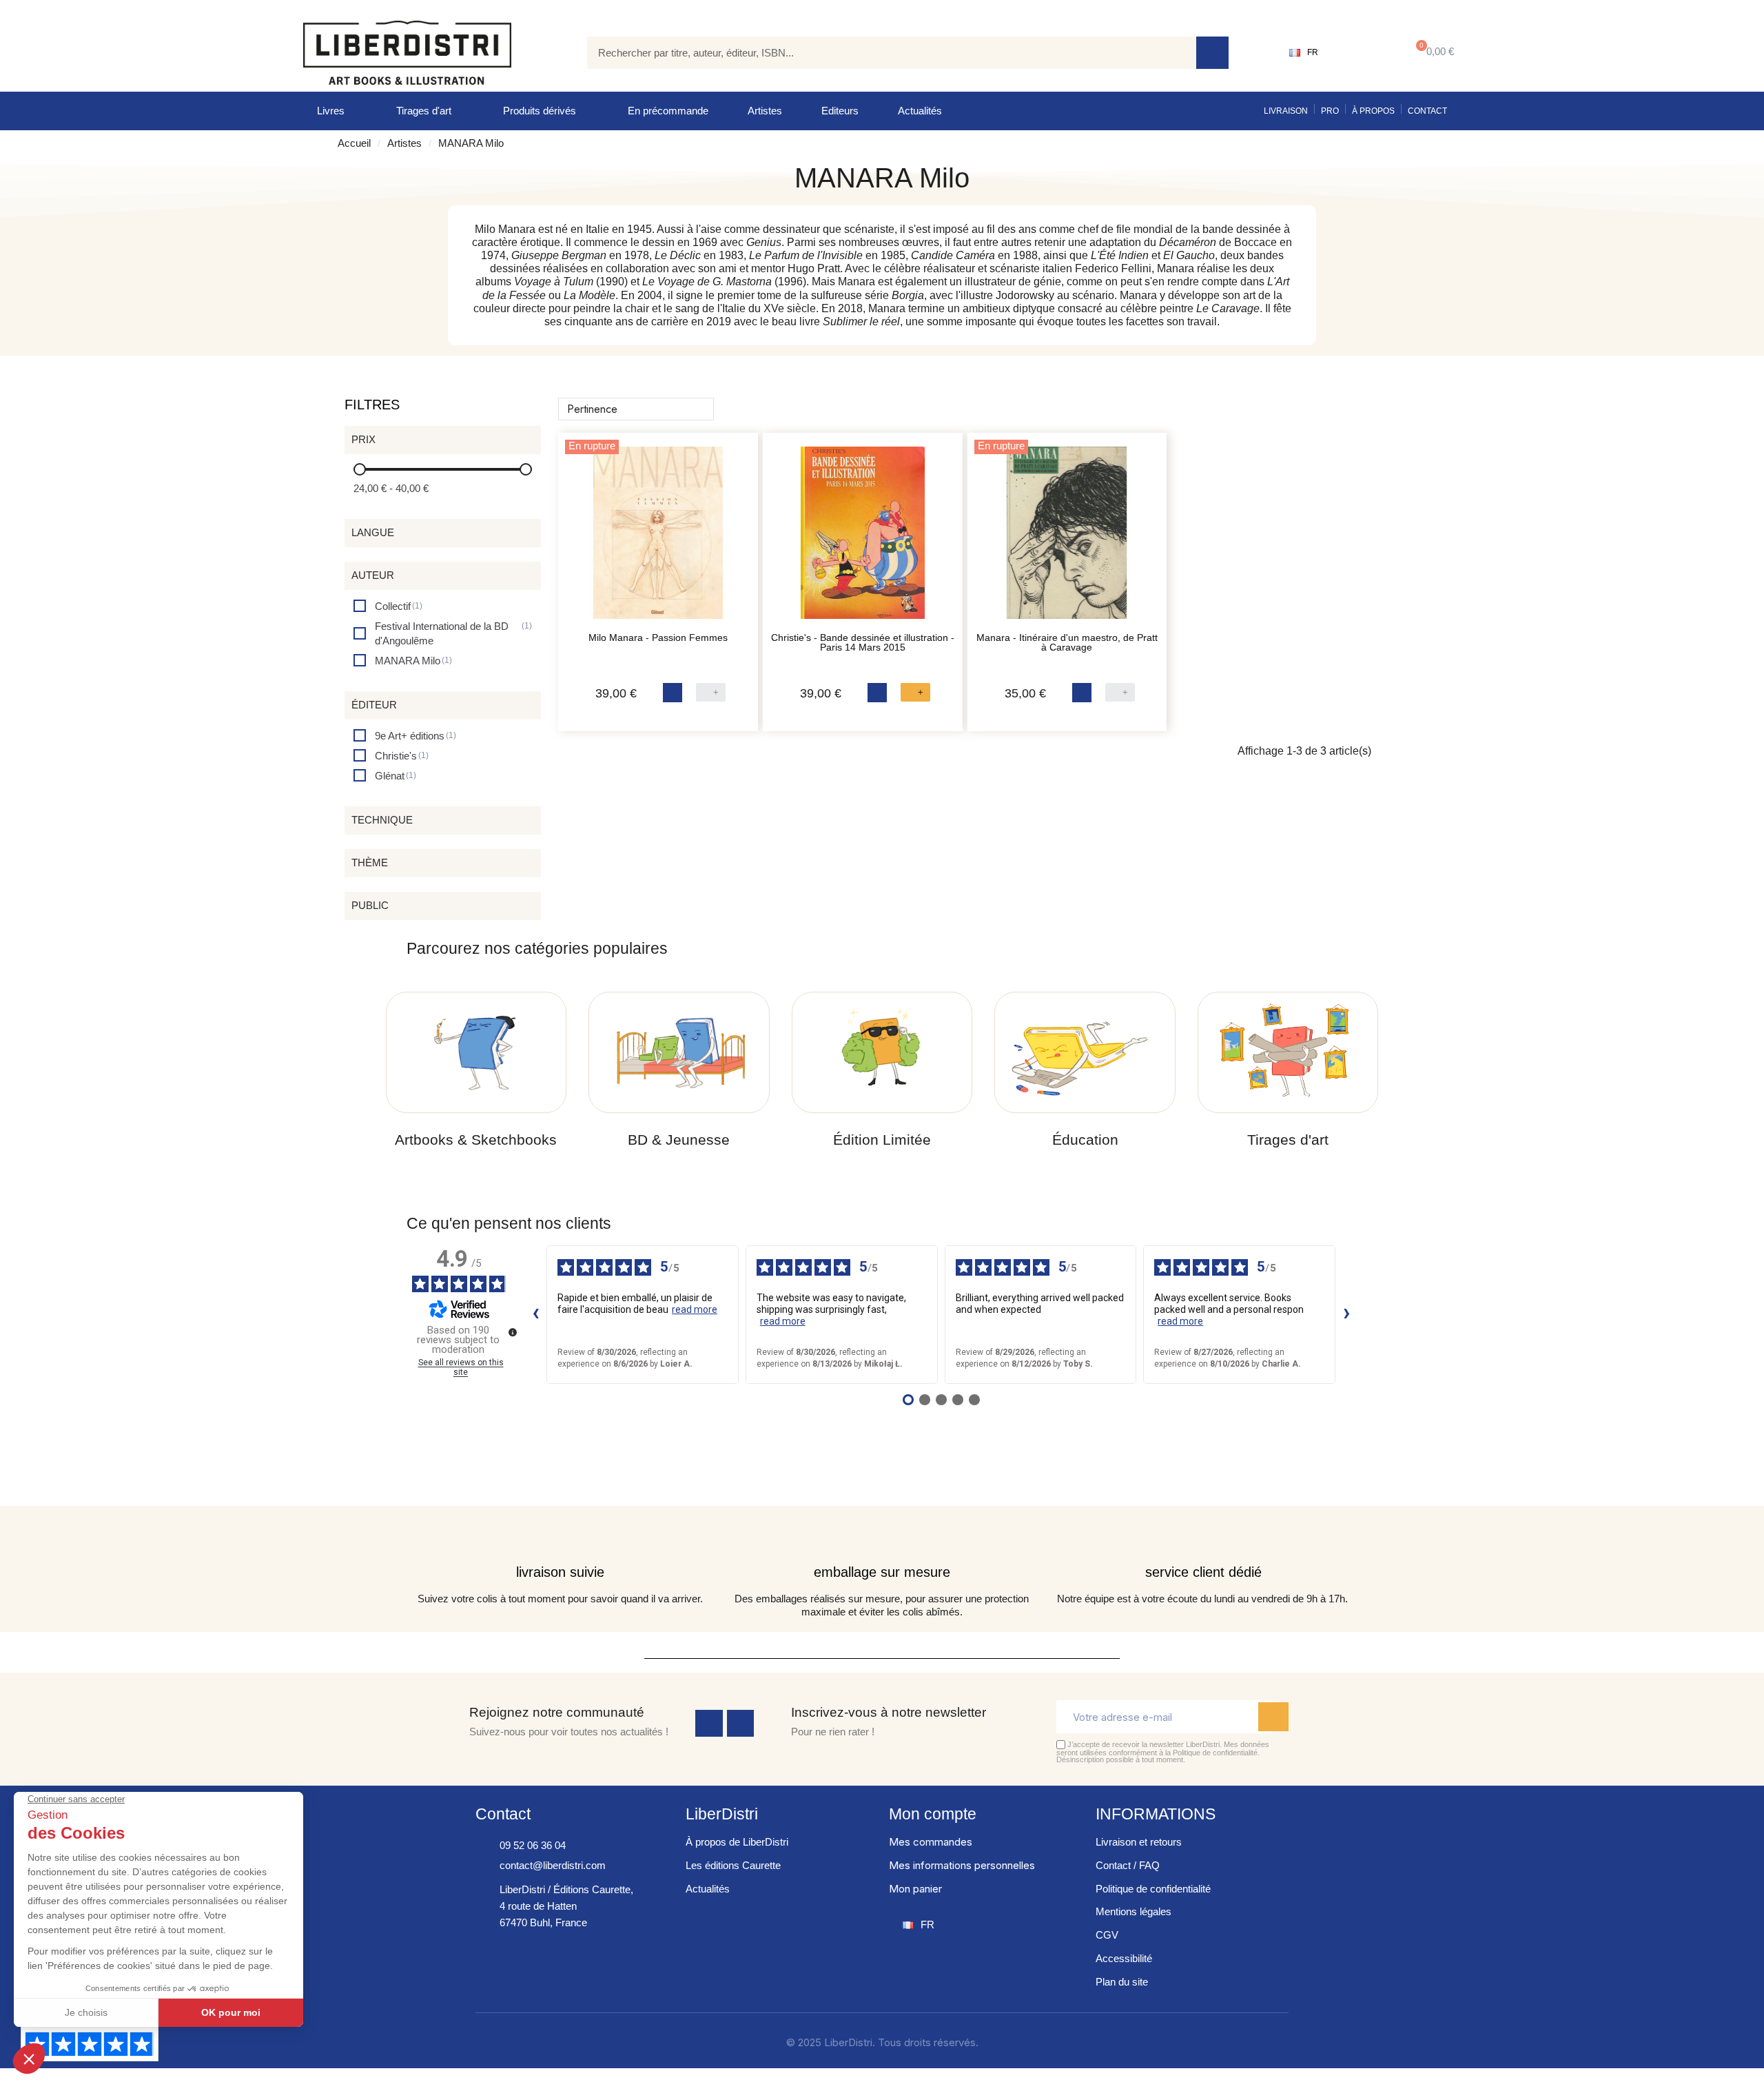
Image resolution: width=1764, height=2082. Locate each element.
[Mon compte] (1361, 52)
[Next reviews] (1346, 1314)
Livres (331, 111)
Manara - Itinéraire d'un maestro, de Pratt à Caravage (1067, 642)
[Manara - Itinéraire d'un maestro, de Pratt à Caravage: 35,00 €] (1067, 540)
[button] (1432, 53)
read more (695, 1309)
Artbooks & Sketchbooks (476, 1140)
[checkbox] (388, 606)
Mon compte (933, 1814)
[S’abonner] (1273, 1717)
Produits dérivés (540, 111)
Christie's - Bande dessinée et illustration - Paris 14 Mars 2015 (863, 642)
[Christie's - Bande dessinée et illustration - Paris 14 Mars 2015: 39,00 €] (863, 540)
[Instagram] (741, 1724)
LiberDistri (722, 1814)
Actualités (920, 111)
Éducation (1085, 1140)
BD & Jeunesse (679, 1140)
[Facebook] (709, 1724)
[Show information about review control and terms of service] (513, 1332)
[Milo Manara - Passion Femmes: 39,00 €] (658, 540)
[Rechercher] (1212, 53)
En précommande (668, 111)
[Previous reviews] (535, 1314)
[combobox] (881, 53)
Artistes (765, 111)
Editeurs (840, 111)
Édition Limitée (882, 1140)
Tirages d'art (424, 111)
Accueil (354, 143)
